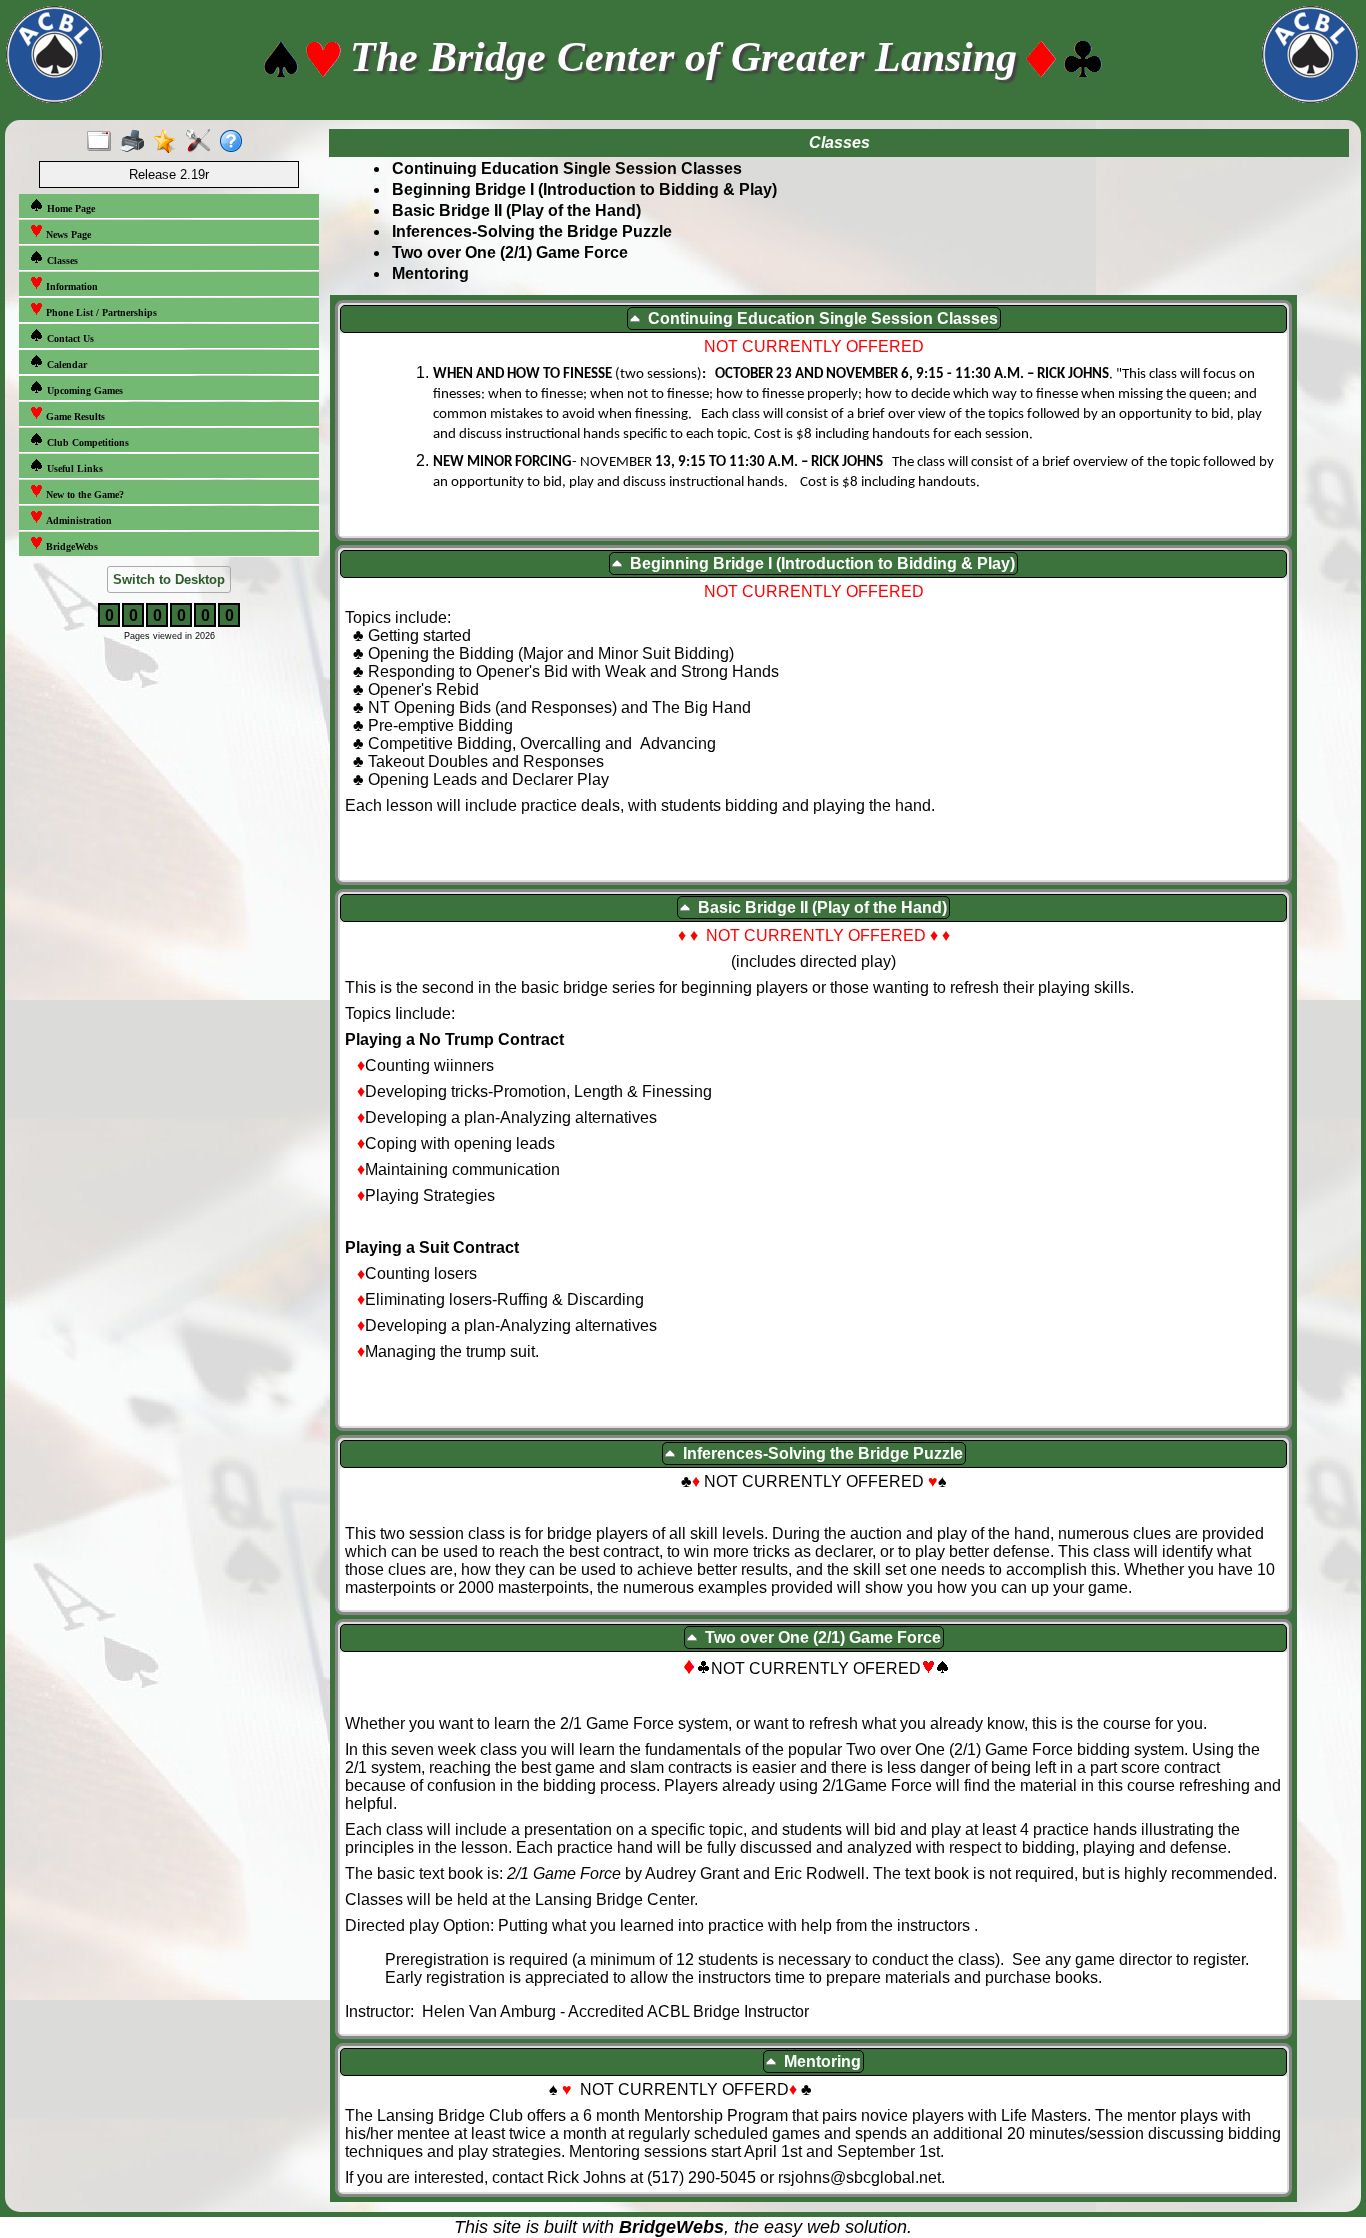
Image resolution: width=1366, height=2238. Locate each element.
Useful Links (73, 468)
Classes (61, 260)
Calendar (65, 364)
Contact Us (69, 338)
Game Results (74, 416)
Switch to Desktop (169, 579)
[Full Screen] (103, 142)
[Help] (235, 142)
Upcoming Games (83, 390)
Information (70, 286)
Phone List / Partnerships (100, 312)
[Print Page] (136, 142)
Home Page (69, 208)
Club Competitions (86, 442)
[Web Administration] (202, 142)
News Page (67, 234)
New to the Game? (83, 494)
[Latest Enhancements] (169, 142)
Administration (77, 520)
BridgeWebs (70, 546)
